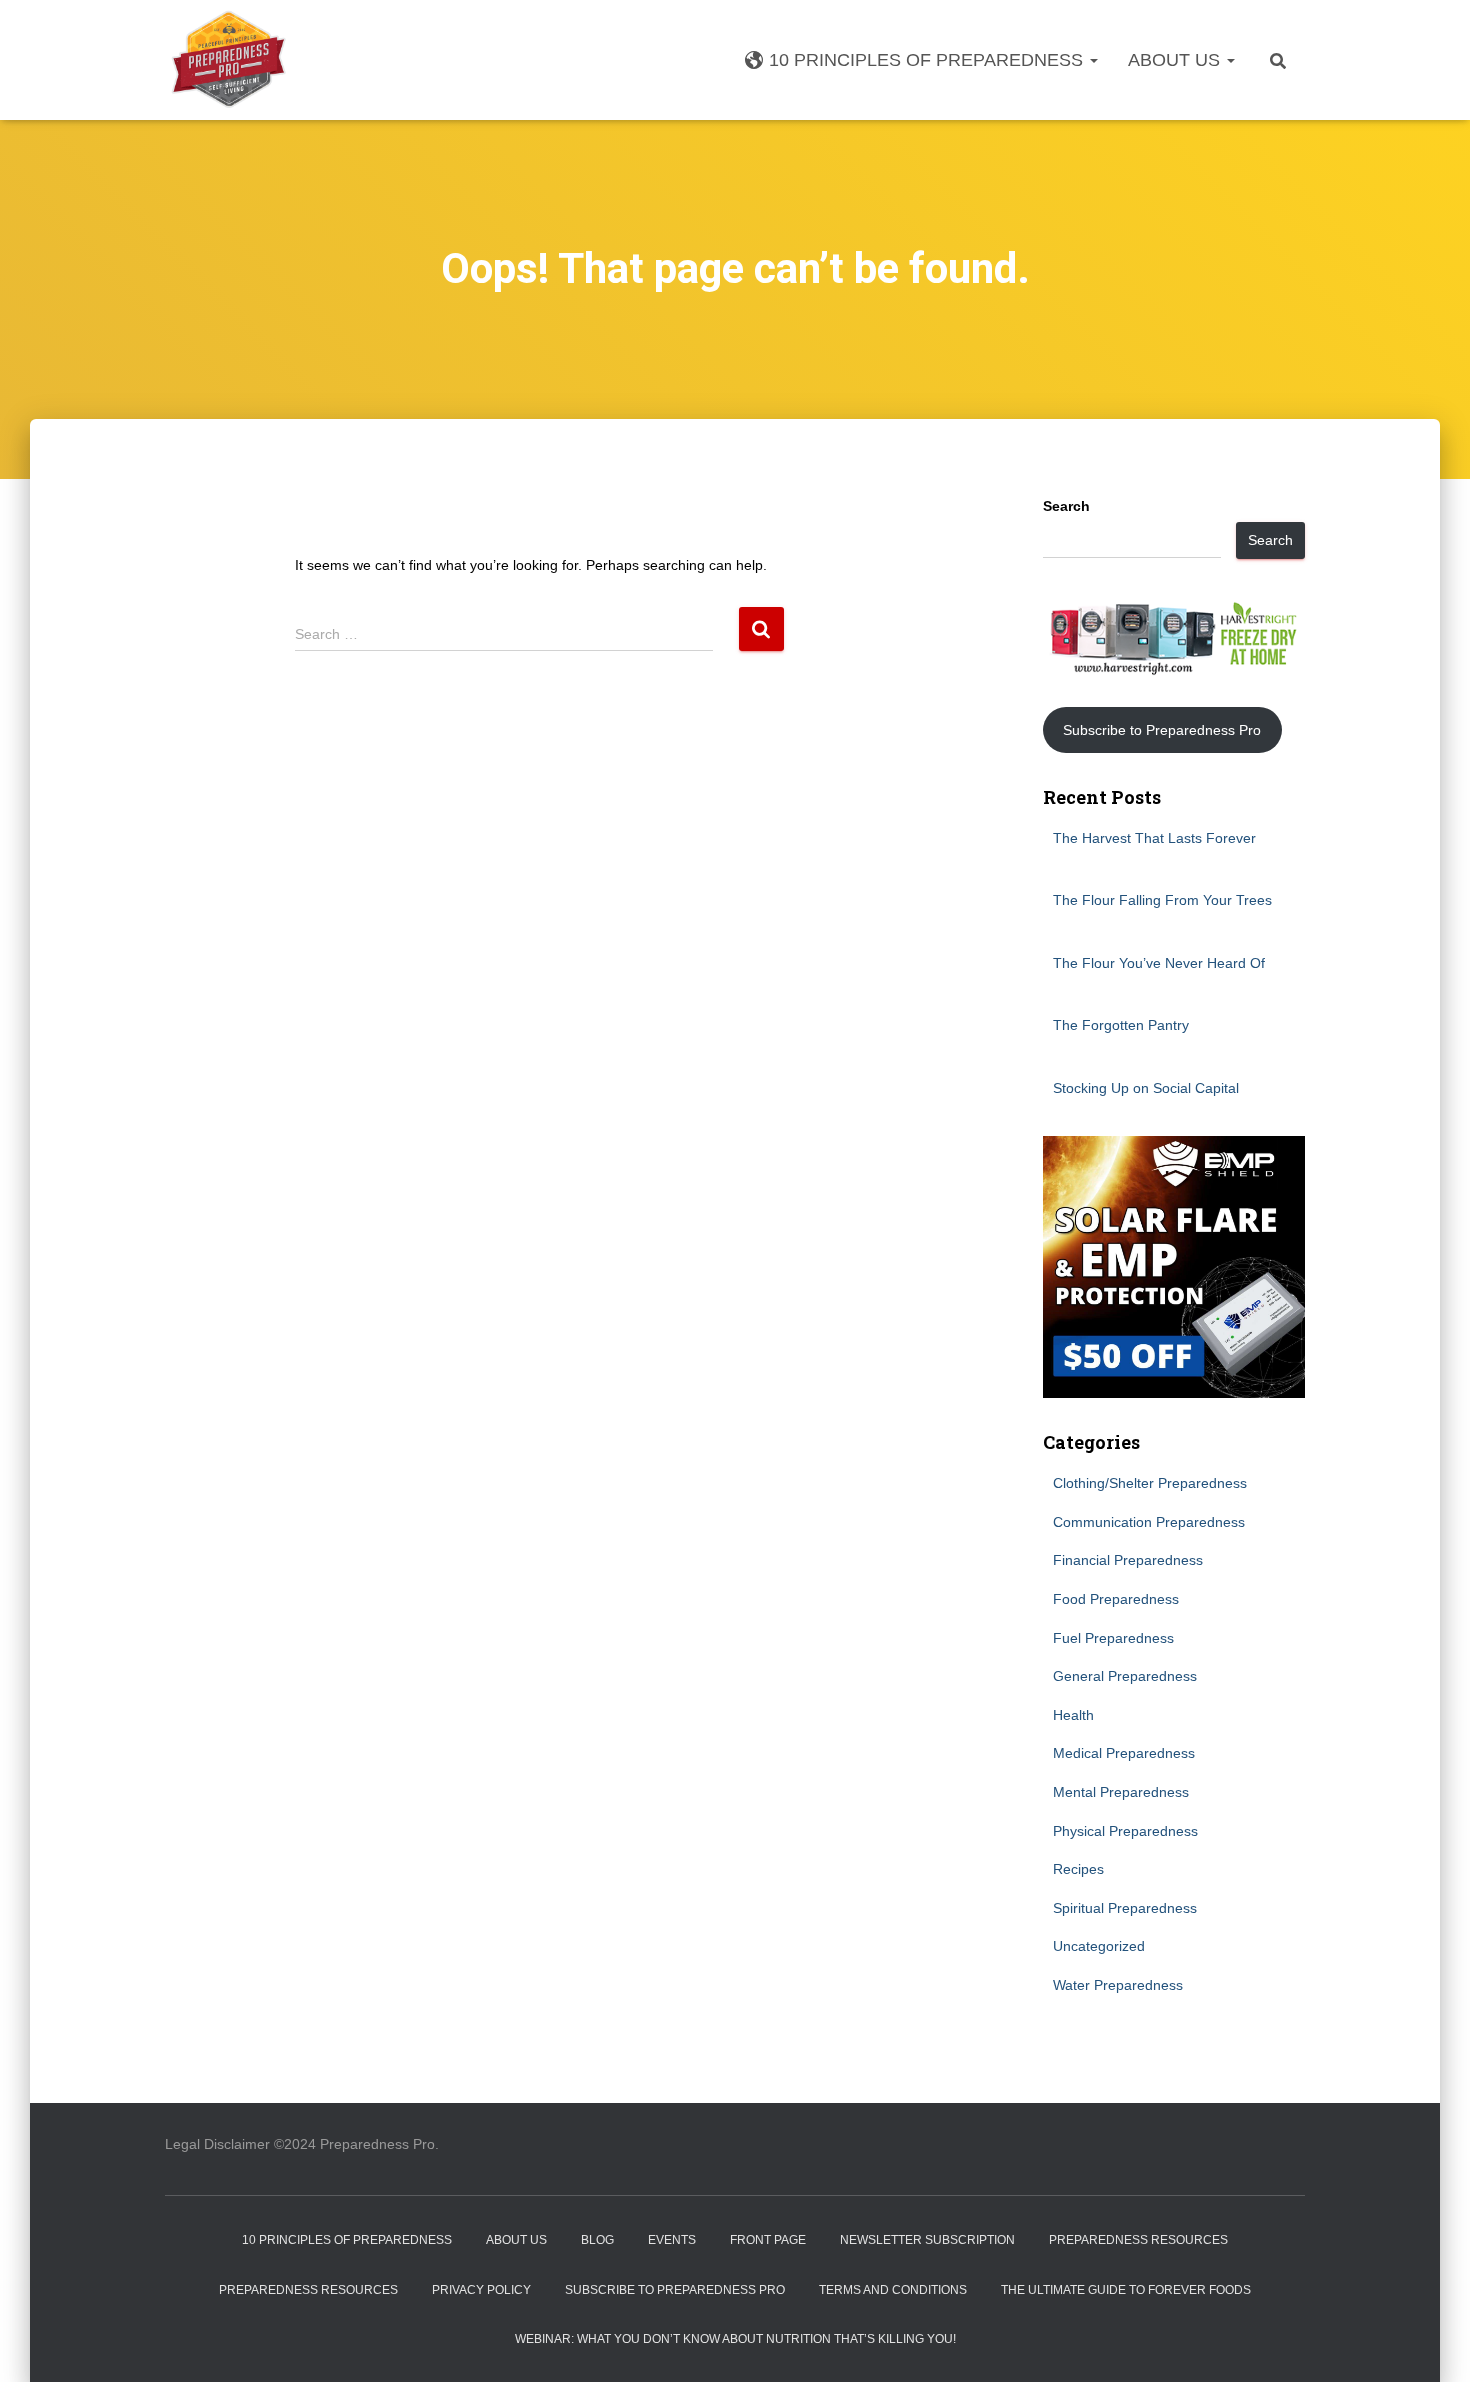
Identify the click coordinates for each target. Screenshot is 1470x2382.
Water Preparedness (1118, 1985)
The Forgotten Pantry (1121, 1025)
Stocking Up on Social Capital (1146, 1088)
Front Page (768, 2240)
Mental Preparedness (1121, 1792)
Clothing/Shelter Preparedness (1150, 1483)
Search (1066, 506)
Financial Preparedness (1128, 1560)
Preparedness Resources (1138, 2240)
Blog (597, 2240)
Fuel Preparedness (1113, 1638)
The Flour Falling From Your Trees (1162, 900)
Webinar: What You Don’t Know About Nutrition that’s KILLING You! (735, 2339)
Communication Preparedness (1149, 1522)
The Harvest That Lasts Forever (1154, 838)
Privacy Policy (481, 2290)
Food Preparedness (1116, 1599)
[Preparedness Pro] (228, 60)
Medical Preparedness (1124, 1753)
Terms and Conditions (893, 2290)
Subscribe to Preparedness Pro (1162, 730)
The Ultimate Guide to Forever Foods (1126, 2290)
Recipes (1078, 1869)
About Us (1176, 60)
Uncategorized (1099, 1946)
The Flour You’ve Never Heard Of (1159, 963)
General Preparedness (1125, 1676)
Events (672, 2240)
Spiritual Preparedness (1125, 1908)
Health (1073, 1715)
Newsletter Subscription (927, 2240)
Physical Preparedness (1125, 1831)
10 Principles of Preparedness (928, 60)
